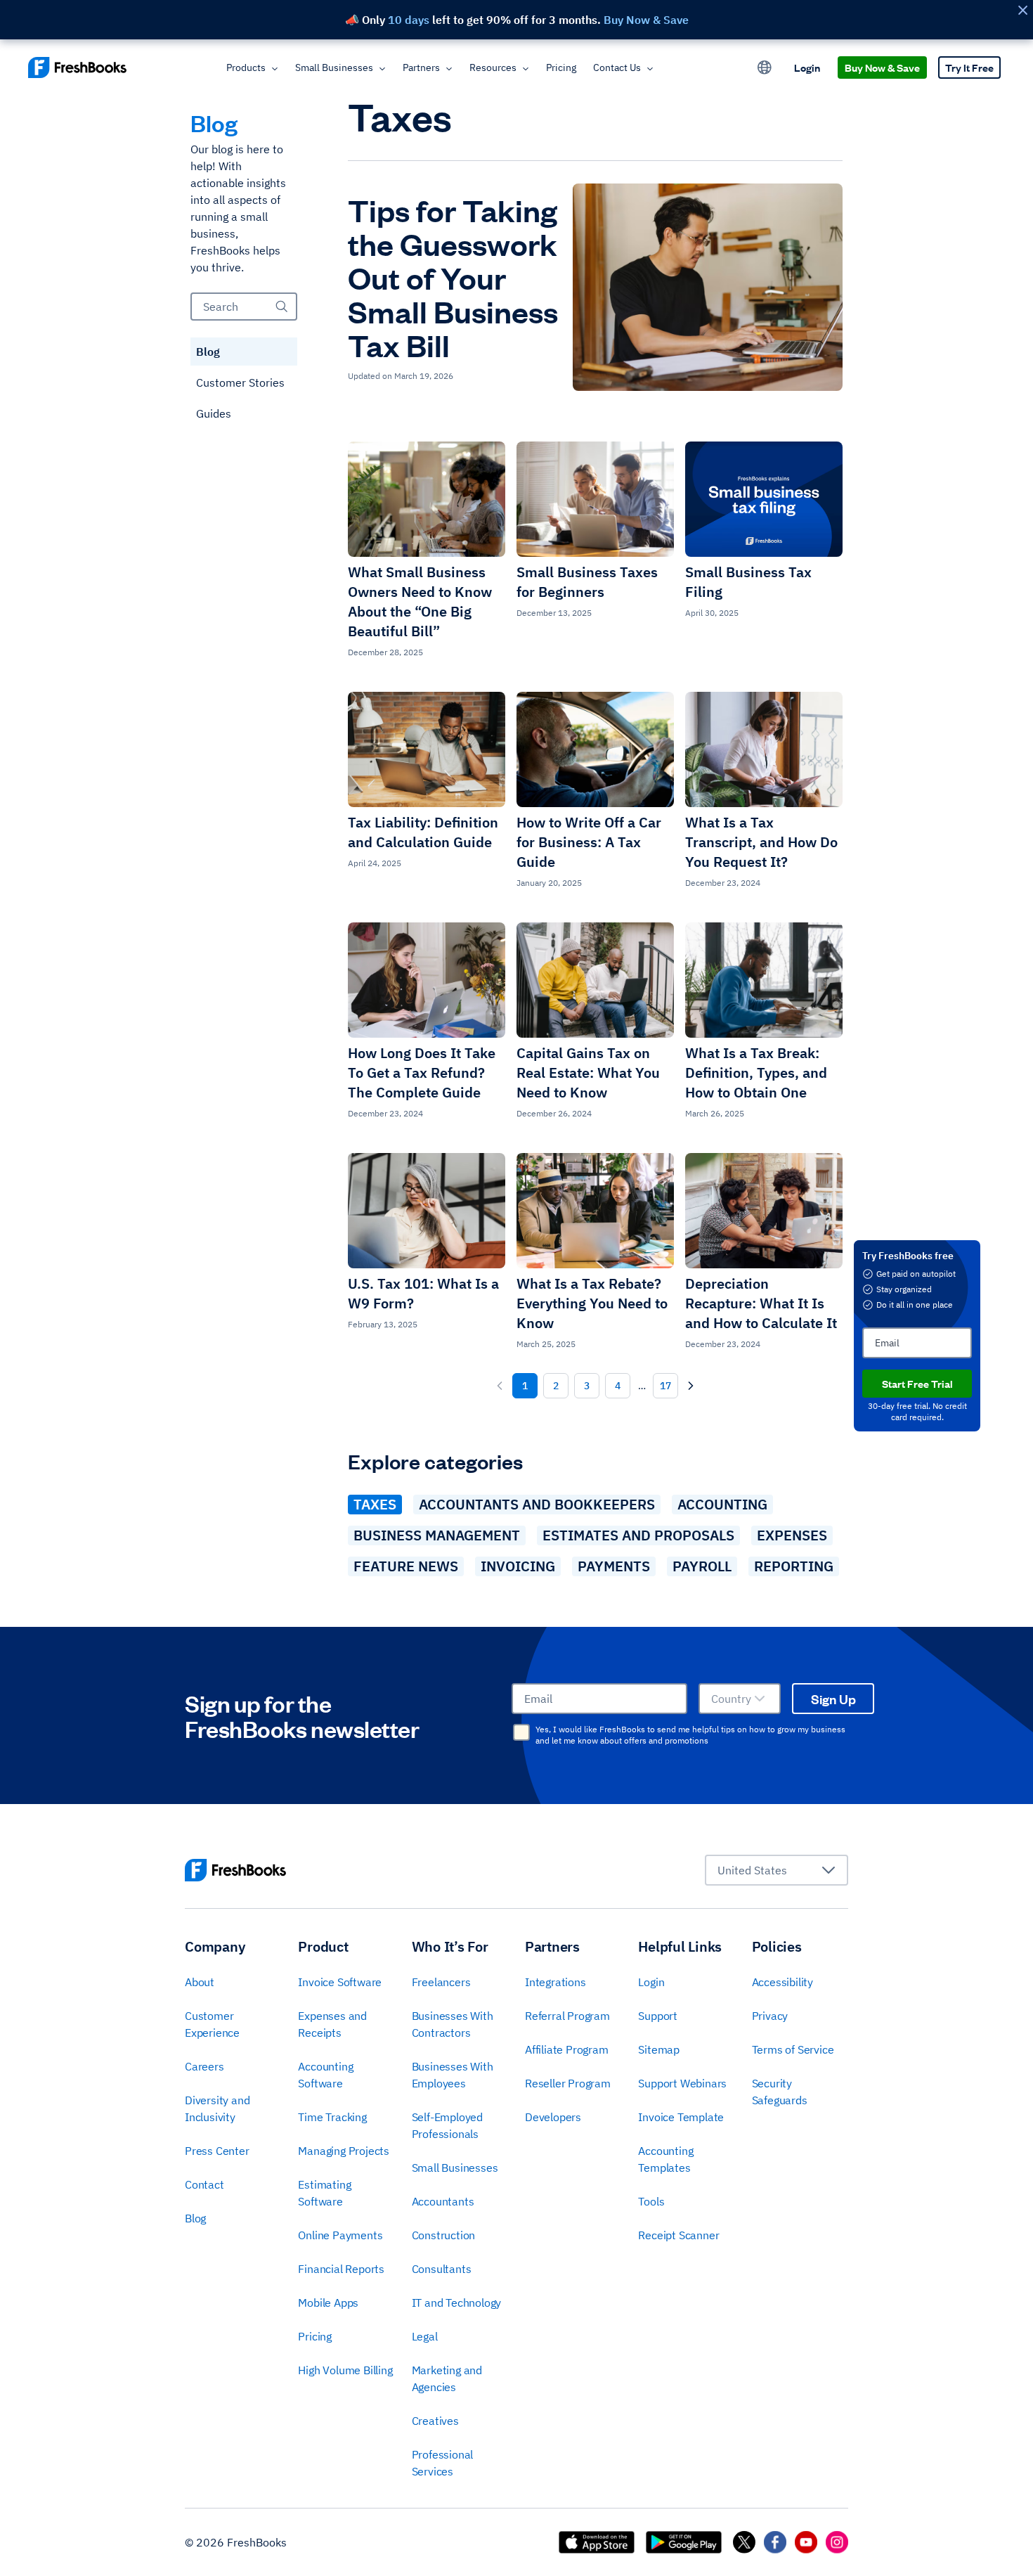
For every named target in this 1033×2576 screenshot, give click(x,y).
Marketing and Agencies (447, 2378)
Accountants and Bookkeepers (537, 1504)
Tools (651, 2201)
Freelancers (441, 1982)
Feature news (406, 1566)
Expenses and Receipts (332, 2024)
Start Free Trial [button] (917, 1383)
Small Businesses (334, 67)
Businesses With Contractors (453, 2024)
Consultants (442, 2269)
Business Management (437, 1535)
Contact (204, 2184)
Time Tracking (332, 2117)
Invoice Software (340, 1982)
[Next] (691, 1386)
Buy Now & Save (882, 67)
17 (665, 1386)
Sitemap (659, 2049)
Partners (421, 67)
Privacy (770, 2016)
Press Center (217, 2151)
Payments (614, 1566)
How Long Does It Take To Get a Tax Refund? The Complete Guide (422, 1073)
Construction (444, 2235)
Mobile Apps (328, 2303)
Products (246, 67)
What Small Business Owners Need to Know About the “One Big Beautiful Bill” (420, 601)
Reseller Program (568, 2083)
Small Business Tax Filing (748, 582)
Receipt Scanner (678, 2235)
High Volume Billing (345, 2370)
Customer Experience (212, 2024)
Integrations (556, 1982)
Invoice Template (681, 2117)
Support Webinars (682, 2083)
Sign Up (833, 1699)
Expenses (792, 1535)
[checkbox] (521, 1732)
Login (807, 67)
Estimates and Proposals (638, 1535)
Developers (553, 2117)
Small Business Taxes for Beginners (587, 582)
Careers (204, 2066)
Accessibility (782, 1982)
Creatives (435, 2421)
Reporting (794, 1566)
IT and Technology (457, 2303)
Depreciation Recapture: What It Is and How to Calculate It (761, 1303)
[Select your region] (765, 67)
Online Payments (340, 2235)
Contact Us (617, 67)
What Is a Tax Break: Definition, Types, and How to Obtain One (756, 1073)
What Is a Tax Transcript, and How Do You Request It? (761, 842)
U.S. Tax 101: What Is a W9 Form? (423, 1293)
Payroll (702, 1566)
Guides (214, 413)
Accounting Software (325, 2075)
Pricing (561, 67)
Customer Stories (240, 382)
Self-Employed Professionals (447, 2125)
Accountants (443, 2201)
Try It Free (969, 67)
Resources (493, 67)
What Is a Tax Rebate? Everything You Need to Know (592, 1303)
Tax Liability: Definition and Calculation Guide (423, 832)
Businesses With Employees (453, 2075)
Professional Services (443, 2463)
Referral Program (567, 2016)
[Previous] (500, 1386)
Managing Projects (344, 2151)
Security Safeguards (780, 2092)
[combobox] (740, 1699)
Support (658, 2016)
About (200, 1982)
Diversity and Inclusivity (217, 2108)
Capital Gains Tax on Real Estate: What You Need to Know (588, 1073)
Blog (208, 352)
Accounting (722, 1504)
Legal (425, 2336)
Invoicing (518, 1566)
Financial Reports (341, 2269)
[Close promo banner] (1022, 10)
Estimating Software (324, 2193)
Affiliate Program (567, 2049)
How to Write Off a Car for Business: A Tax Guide (589, 842)
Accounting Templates (665, 2159)
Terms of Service (793, 2049)
